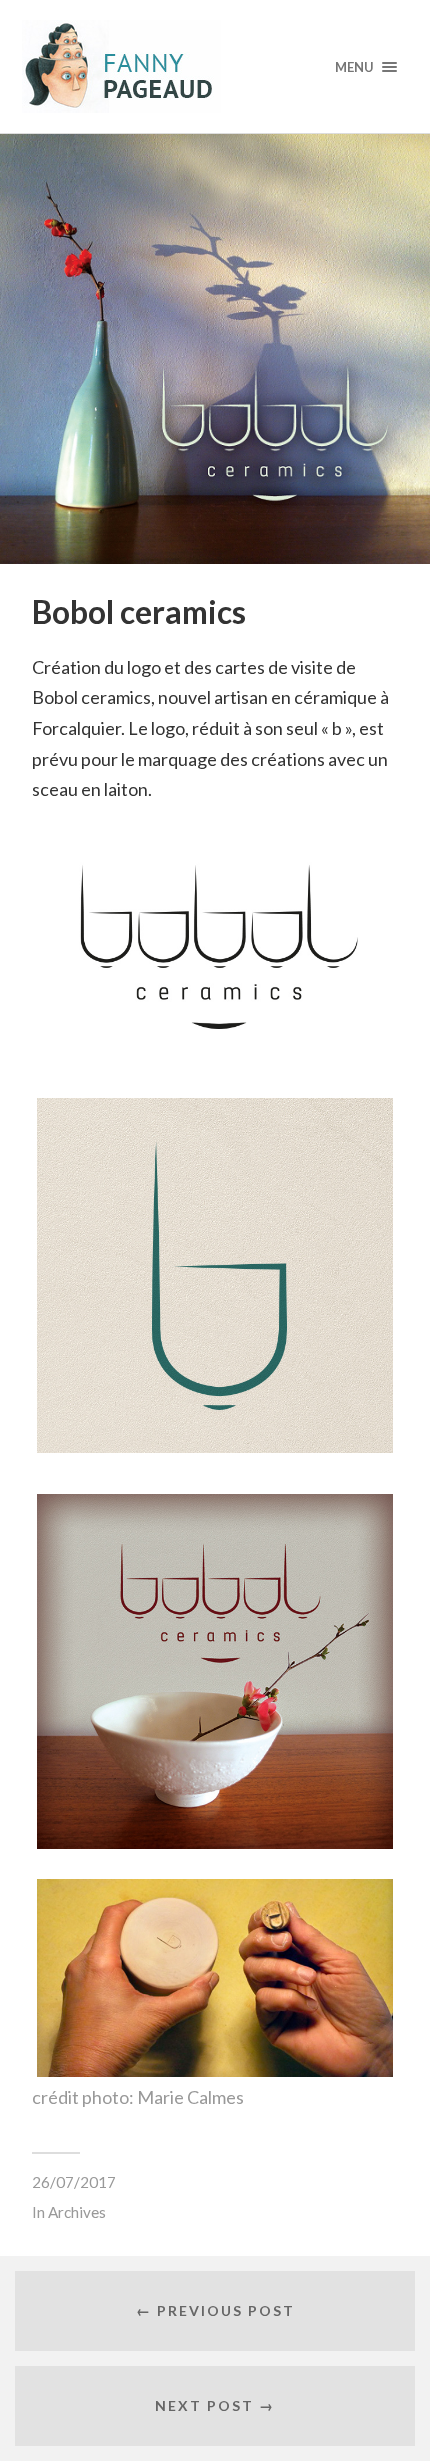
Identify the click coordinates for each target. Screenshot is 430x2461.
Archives (77, 2212)
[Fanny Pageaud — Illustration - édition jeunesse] (215, 66)
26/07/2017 (74, 2182)
